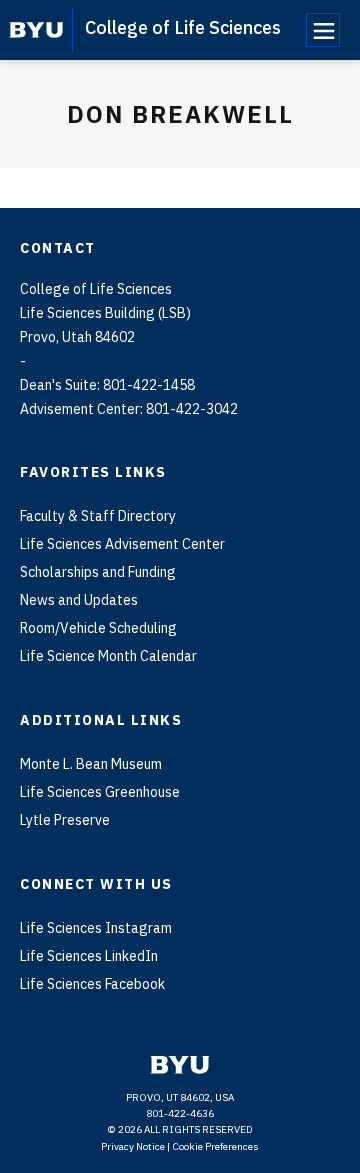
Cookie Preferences (215, 1146)
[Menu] (323, 30)
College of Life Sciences (183, 27)
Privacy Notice (133, 1146)
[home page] (36, 30)
